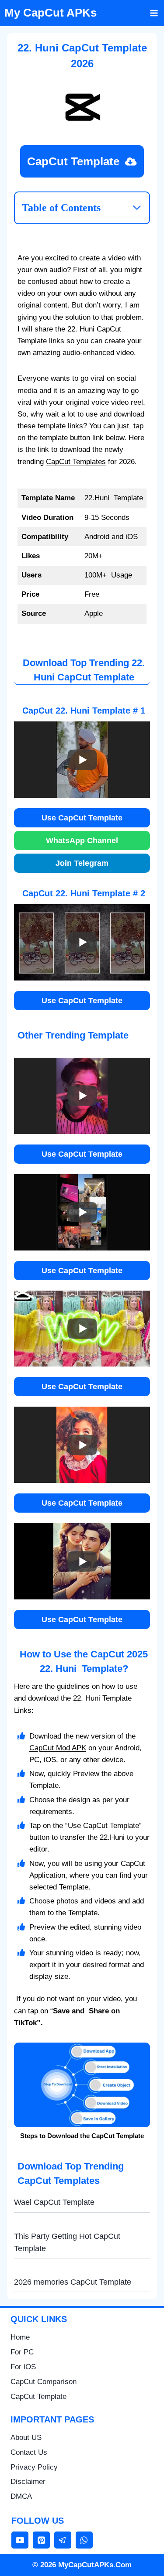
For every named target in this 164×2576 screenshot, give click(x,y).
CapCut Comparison (44, 2382)
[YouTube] (20, 2540)
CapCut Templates (76, 462)
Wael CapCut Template (54, 2202)
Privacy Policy (34, 2467)
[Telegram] (63, 2540)
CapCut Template (38, 2397)
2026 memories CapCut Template (73, 2282)
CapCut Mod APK (58, 1748)
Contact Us (29, 2452)
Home (20, 2337)
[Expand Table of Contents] (137, 208)
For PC (22, 2352)
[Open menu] (154, 13)
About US (26, 2438)
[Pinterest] (41, 2540)
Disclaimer (28, 2482)
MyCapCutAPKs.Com (95, 2565)
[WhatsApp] (84, 2540)
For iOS (23, 2367)
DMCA (21, 2496)
